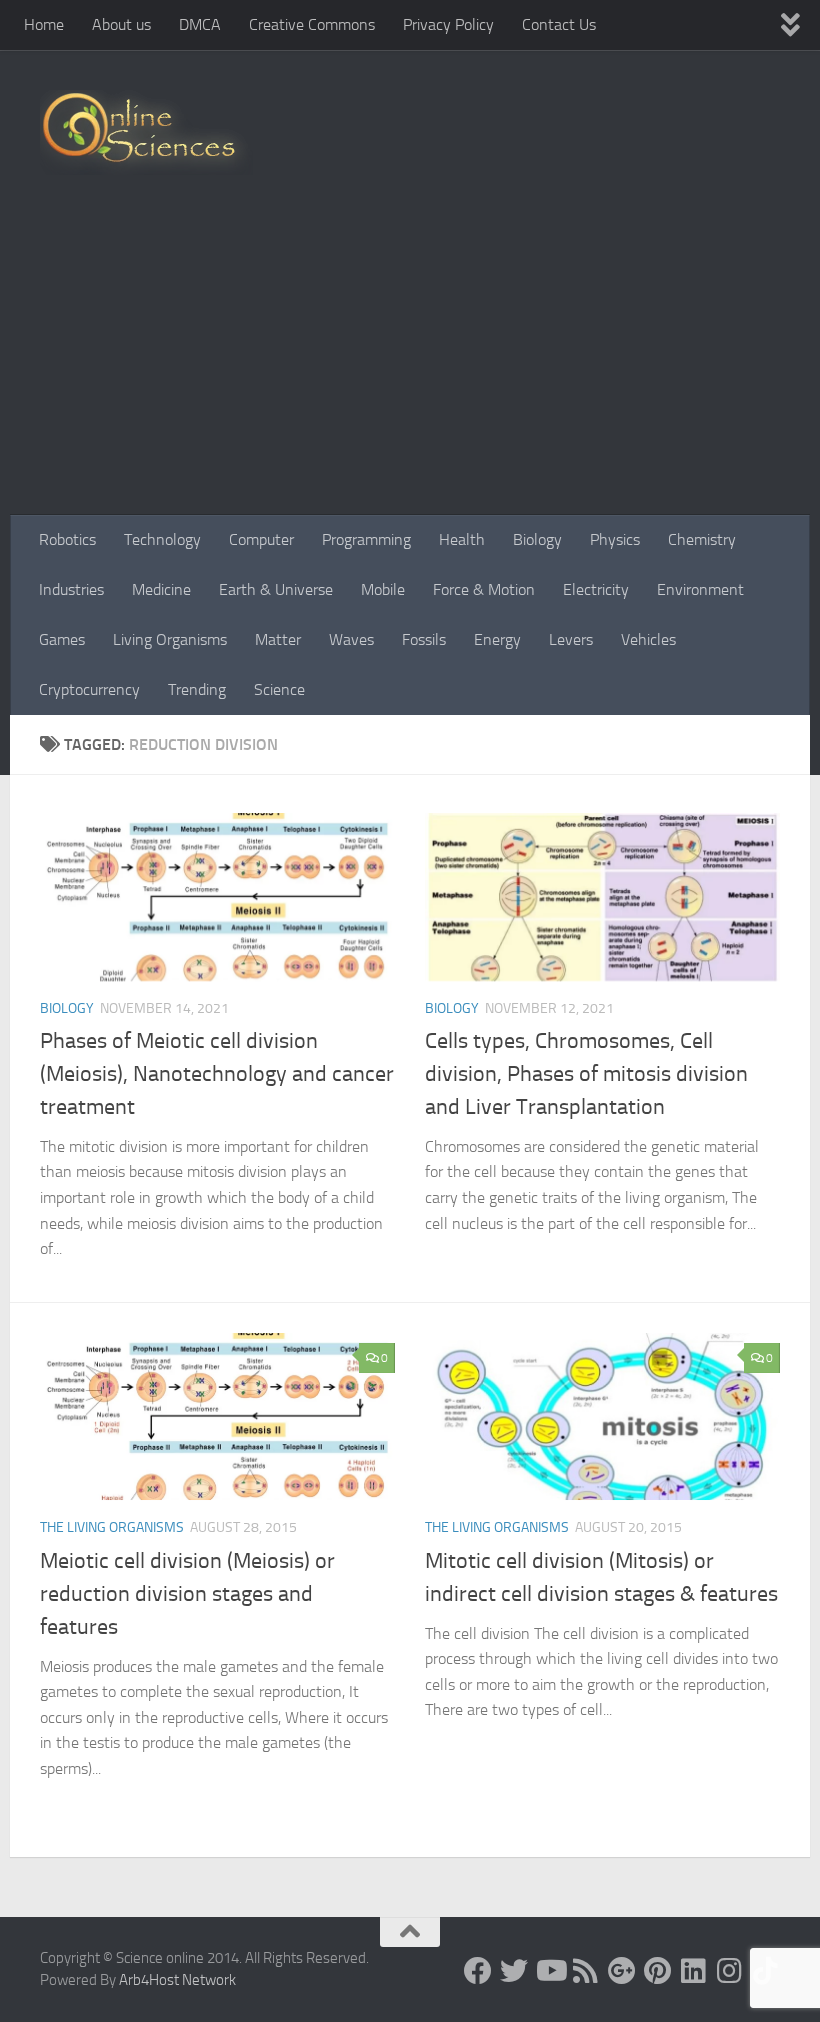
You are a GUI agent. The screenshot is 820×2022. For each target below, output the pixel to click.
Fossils (424, 639)
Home (44, 24)
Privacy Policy (448, 24)
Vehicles (648, 639)
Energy (497, 639)
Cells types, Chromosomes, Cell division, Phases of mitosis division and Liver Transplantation (586, 1074)
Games (62, 639)
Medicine (161, 589)
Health (462, 539)
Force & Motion (484, 589)
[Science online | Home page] (146, 132)
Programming (366, 539)
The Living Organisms (112, 1527)
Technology (162, 539)
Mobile (383, 589)
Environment (700, 589)
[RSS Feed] (586, 1971)
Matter (278, 639)
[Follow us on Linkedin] (694, 1971)
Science (279, 689)
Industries (71, 589)
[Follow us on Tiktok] (766, 1971)
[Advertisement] (410, 365)
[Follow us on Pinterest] (658, 1971)
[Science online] (478, 1971)
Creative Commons (312, 24)
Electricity (596, 589)
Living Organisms (170, 639)
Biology (537, 539)
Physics (615, 539)
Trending (197, 689)
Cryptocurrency (89, 689)
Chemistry (702, 539)
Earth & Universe (276, 589)
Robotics (67, 539)
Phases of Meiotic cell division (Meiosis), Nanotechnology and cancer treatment (217, 1074)
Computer (261, 539)
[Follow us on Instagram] (730, 1971)
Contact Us (559, 24)
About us (121, 24)
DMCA (200, 24)
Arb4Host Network (177, 1980)
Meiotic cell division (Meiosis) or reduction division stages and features (187, 1594)
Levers (571, 639)
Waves (351, 639)
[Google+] (622, 1971)
